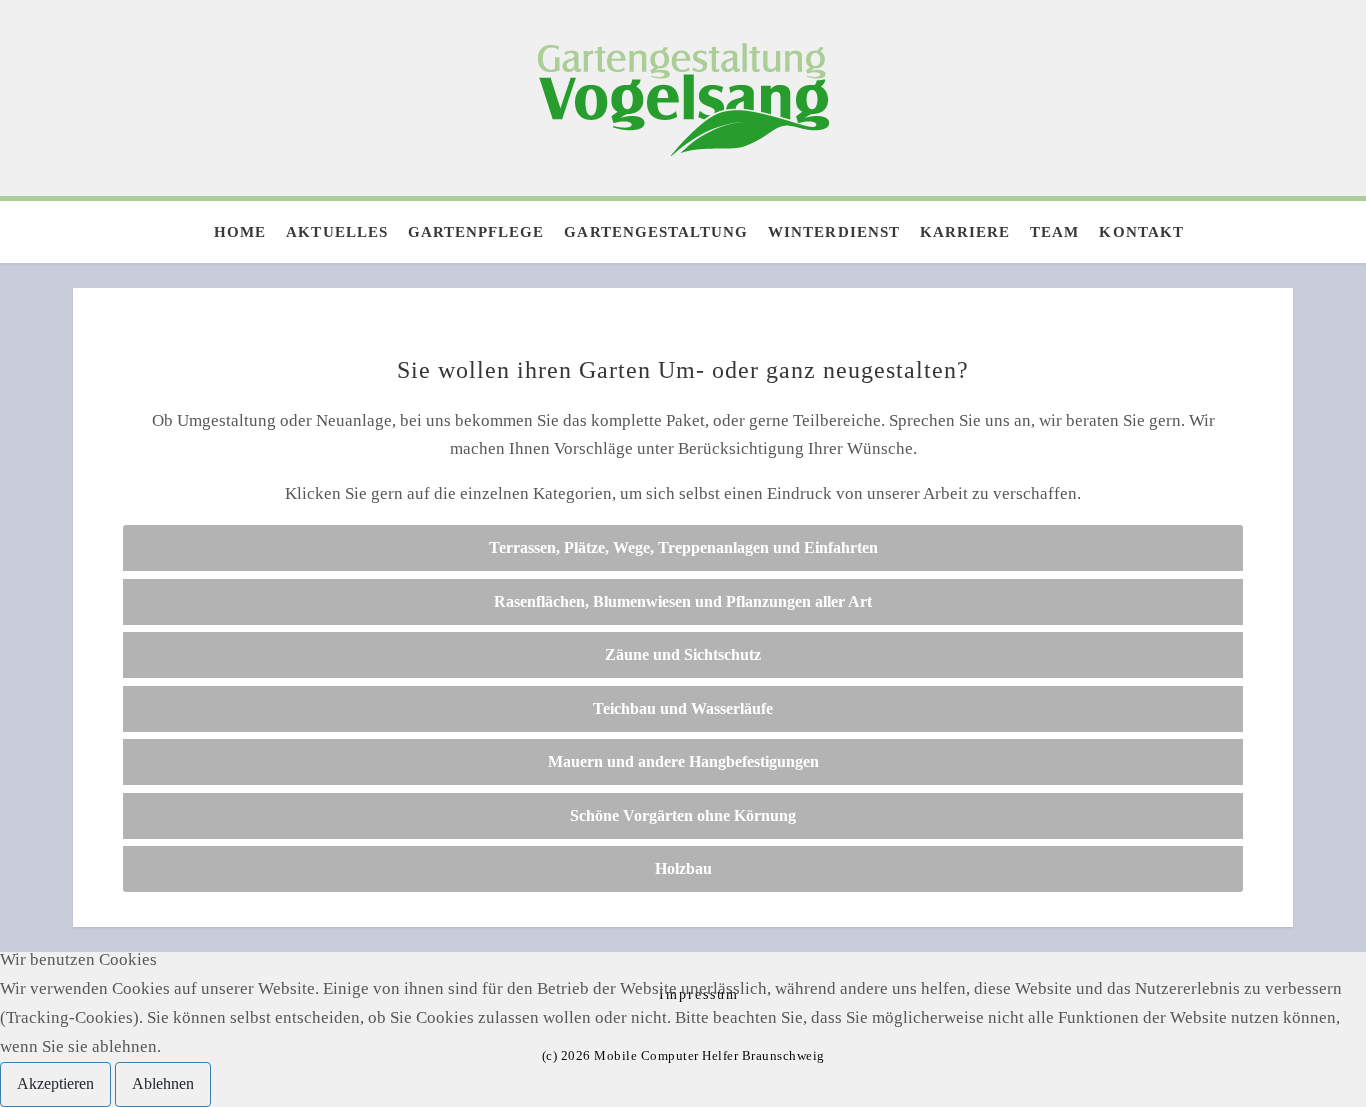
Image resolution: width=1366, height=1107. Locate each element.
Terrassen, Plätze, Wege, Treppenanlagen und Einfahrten (683, 547)
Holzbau (683, 868)
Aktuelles (336, 232)
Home (240, 232)
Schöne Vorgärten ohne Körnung (683, 815)
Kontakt (1141, 232)
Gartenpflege (476, 232)
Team (1054, 232)
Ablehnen (163, 1083)
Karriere (965, 232)
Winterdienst (834, 232)
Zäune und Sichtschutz (683, 654)
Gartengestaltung (656, 232)
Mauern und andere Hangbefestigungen (683, 761)
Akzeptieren (55, 1083)
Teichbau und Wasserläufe (683, 708)
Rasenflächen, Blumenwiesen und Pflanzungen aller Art (683, 601)
